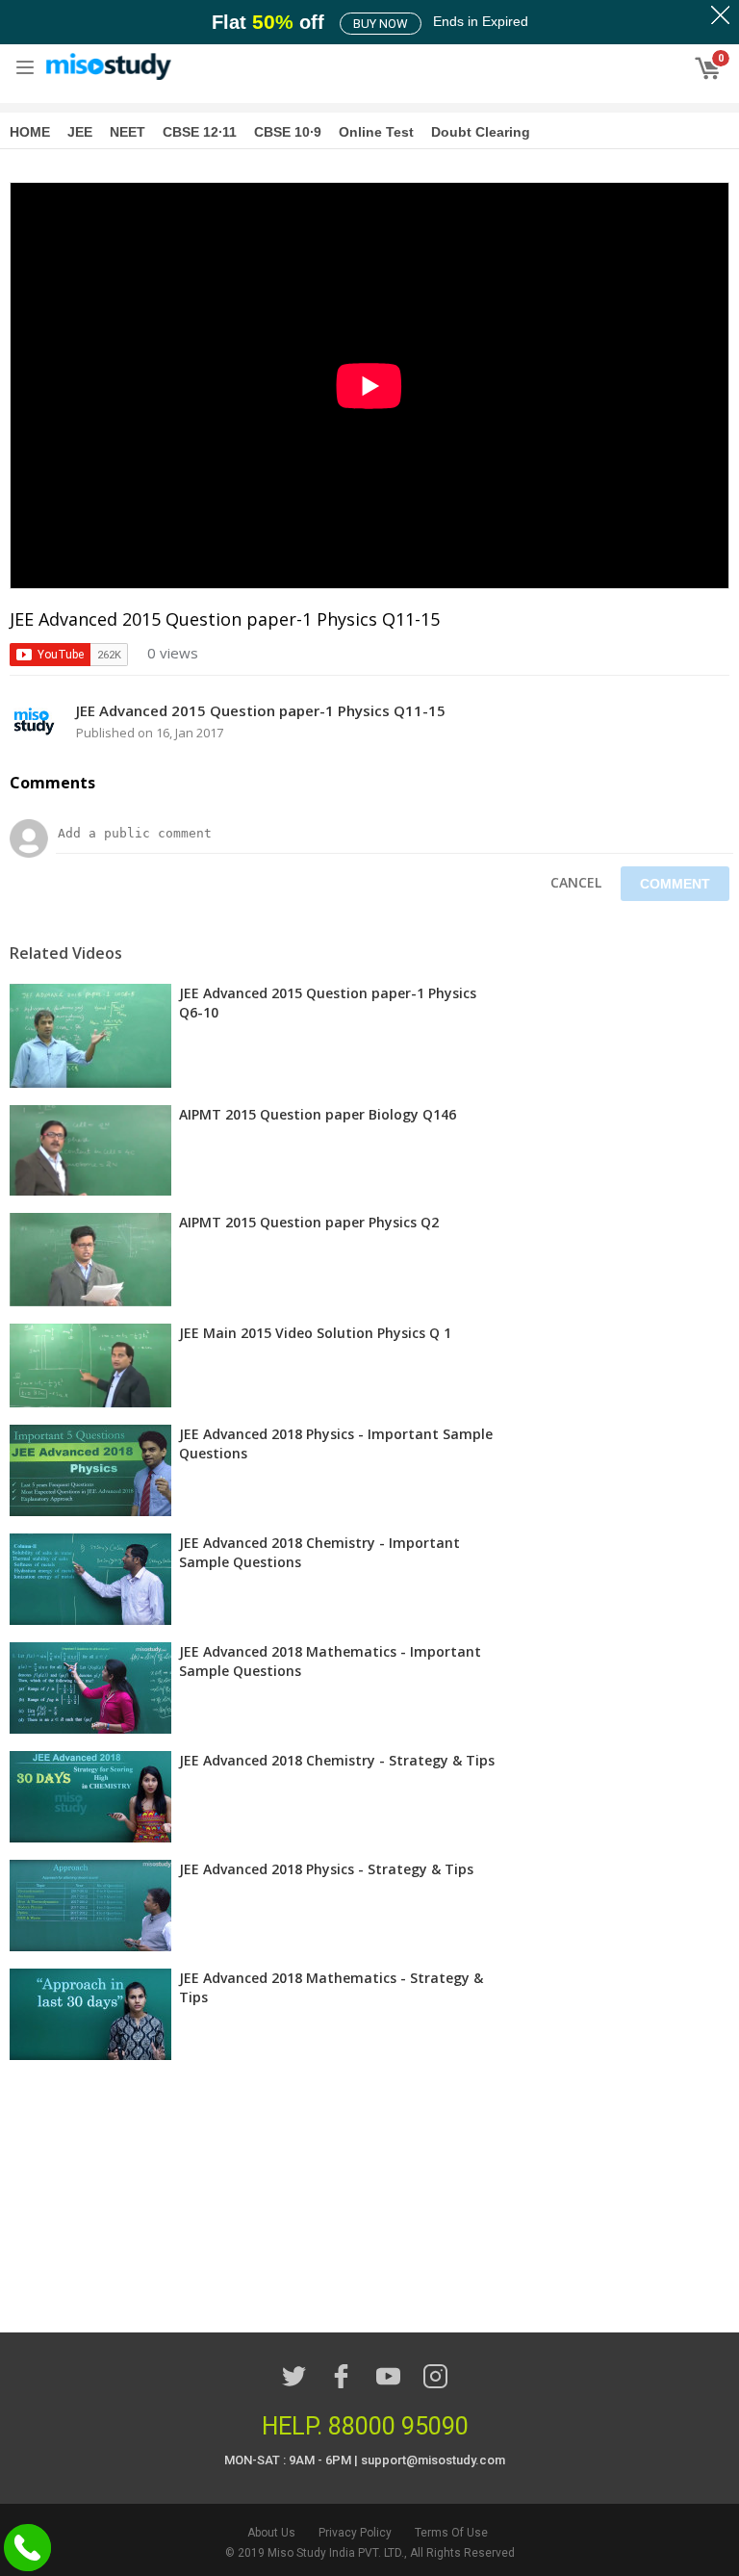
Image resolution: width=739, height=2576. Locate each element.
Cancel (576, 882)
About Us (271, 2533)
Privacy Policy (355, 2533)
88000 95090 (398, 2426)
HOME (30, 132)
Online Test (376, 132)
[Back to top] (676, 2511)
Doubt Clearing (481, 132)
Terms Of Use (451, 2533)
